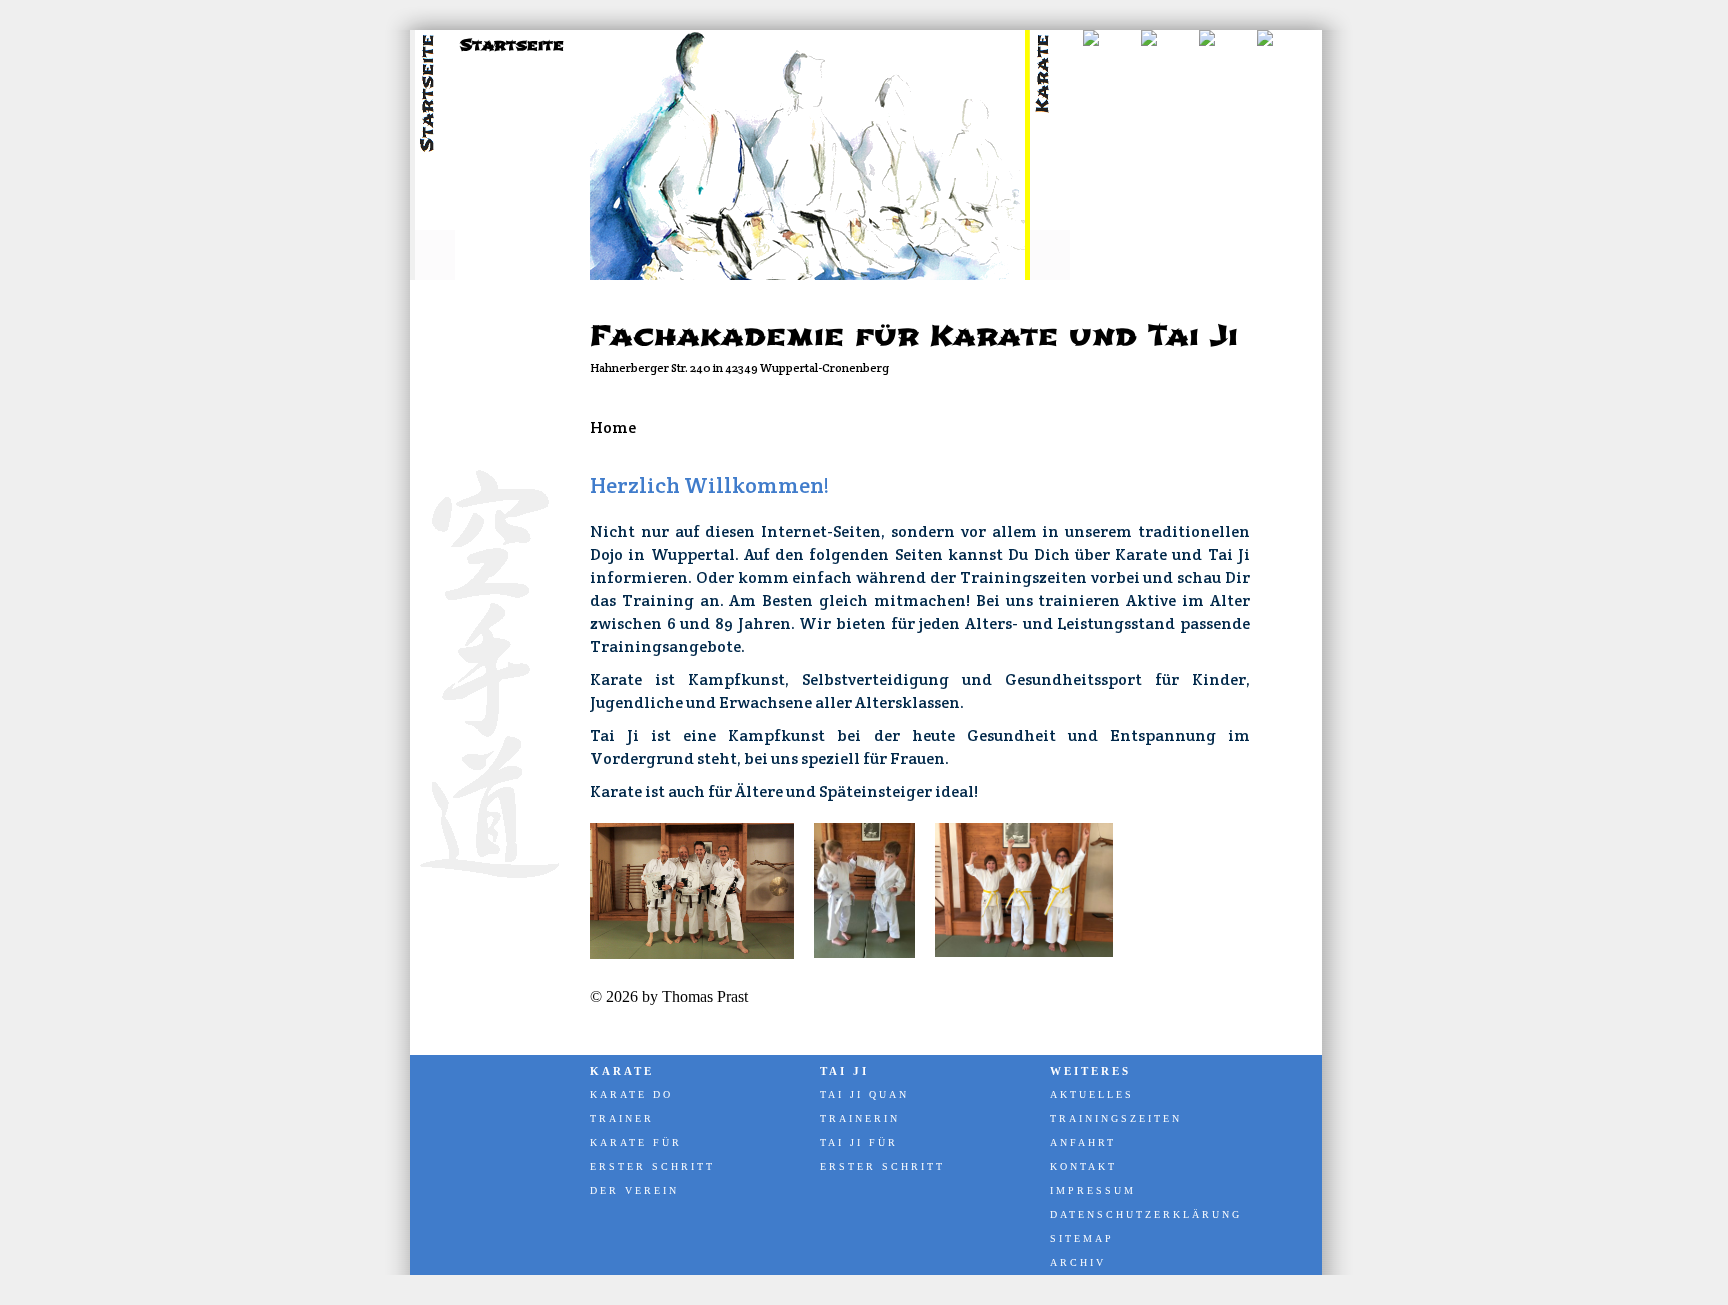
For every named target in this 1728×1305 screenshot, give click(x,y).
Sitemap (1082, 1238)
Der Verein (634, 1190)
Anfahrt (1083, 1142)
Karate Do (631, 1094)
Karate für (636, 1142)
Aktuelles (1092, 1094)
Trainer (622, 1118)
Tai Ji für (859, 1142)
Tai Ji (844, 1071)
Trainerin (860, 1118)
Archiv (1078, 1262)
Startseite (512, 45)
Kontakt (1083, 1166)
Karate (622, 1071)
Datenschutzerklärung (1145, 1214)
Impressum (1093, 1190)
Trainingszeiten (1116, 1118)
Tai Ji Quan (864, 1094)
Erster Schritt (652, 1166)
